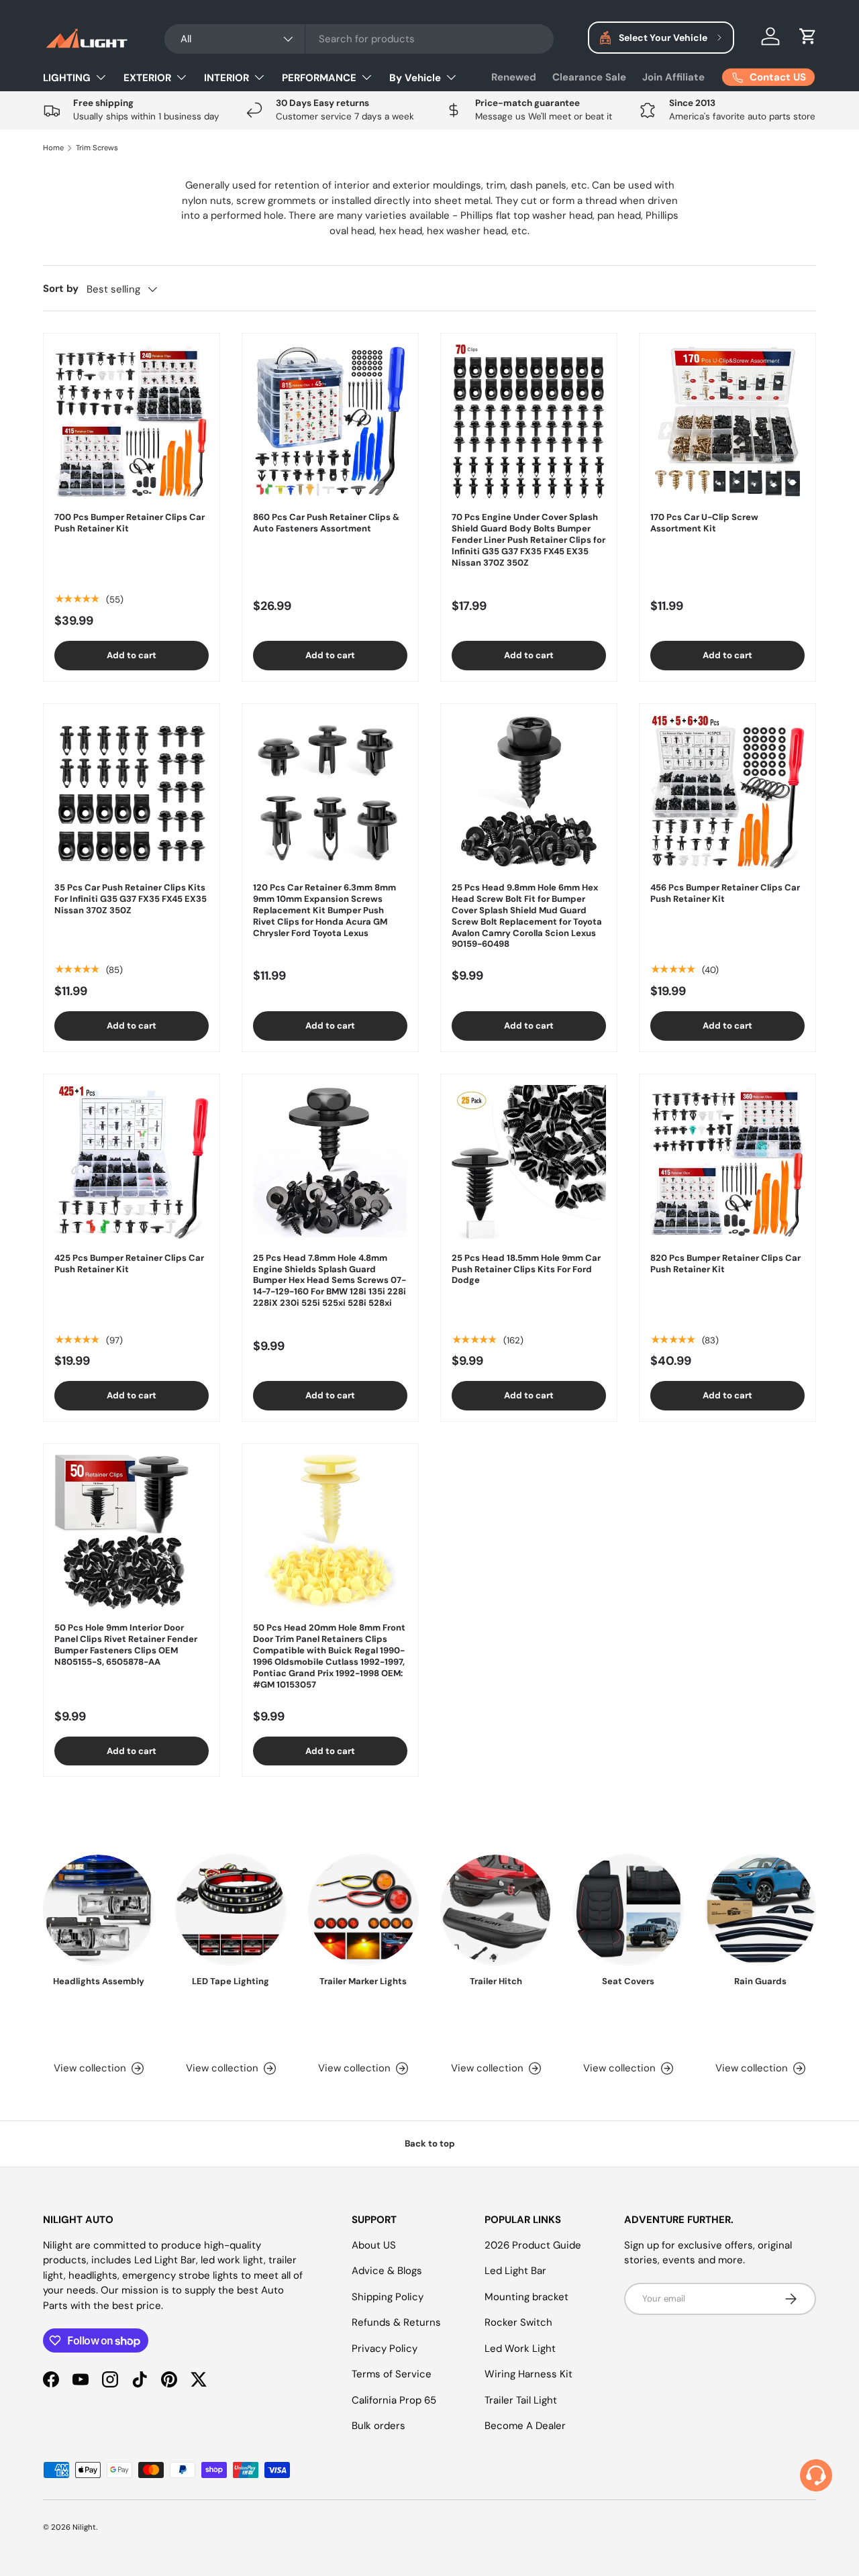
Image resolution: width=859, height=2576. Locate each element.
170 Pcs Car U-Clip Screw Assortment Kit (704, 523)
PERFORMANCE (319, 78)
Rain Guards (760, 1981)
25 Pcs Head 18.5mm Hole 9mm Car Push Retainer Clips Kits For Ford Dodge (526, 1269)
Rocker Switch (518, 2322)
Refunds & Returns (396, 2322)
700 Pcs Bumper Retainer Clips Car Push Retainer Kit (130, 523)
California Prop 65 (394, 2400)
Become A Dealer (525, 2426)
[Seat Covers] (628, 1909)
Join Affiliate (673, 77)
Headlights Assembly (99, 1981)
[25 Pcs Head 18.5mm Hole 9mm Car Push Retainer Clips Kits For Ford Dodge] (529, 1162)
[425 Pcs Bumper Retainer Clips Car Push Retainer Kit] (132, 1162)
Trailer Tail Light (521, 2400)
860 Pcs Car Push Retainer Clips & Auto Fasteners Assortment (326, 523)
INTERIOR (226, 78)
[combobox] (359, 39)
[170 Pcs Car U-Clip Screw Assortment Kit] (727, 421)
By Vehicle (415, 78)
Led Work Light (520, 2349)
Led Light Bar (515, 2271)
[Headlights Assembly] (98, 1909)
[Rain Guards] (761, 1909)
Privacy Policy (385, 2349)
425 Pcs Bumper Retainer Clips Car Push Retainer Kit (129, 1264)
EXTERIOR (147, 78)
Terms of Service (392, 2374)
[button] (808, 36)
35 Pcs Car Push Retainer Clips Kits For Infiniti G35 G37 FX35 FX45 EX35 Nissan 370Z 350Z (131, 899)
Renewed (514, 77)
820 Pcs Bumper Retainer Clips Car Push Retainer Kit (725, 1264)
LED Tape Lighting (231, 1981)
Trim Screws (97, 148)
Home (53, 148)
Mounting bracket (526, 2297)
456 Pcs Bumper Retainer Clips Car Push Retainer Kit (725, 893)
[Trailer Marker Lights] (363, 1909)
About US (374, 2245)
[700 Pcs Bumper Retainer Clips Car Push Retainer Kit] (132, 421)
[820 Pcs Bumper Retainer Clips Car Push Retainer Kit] (727, 1162)
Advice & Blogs (387, 2271)
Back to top (430, 2144)
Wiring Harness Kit (528, 2374)
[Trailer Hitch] (496, 1909)
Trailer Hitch (496, 1981)
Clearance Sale (589, 77)
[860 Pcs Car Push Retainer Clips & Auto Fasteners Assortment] (330, 421)
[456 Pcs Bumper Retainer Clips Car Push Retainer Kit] (727, 792)
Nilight (84, 2527)
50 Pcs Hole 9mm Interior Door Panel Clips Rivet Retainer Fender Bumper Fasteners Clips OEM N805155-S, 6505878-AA (126, 1645)
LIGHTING (67, 78)
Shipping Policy (388, 2297)
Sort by (61, 289)
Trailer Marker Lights (363, 1981)
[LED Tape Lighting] (231, 1909)
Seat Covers (628, 1981)
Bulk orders (378, 2426)
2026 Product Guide (533, 2245)
